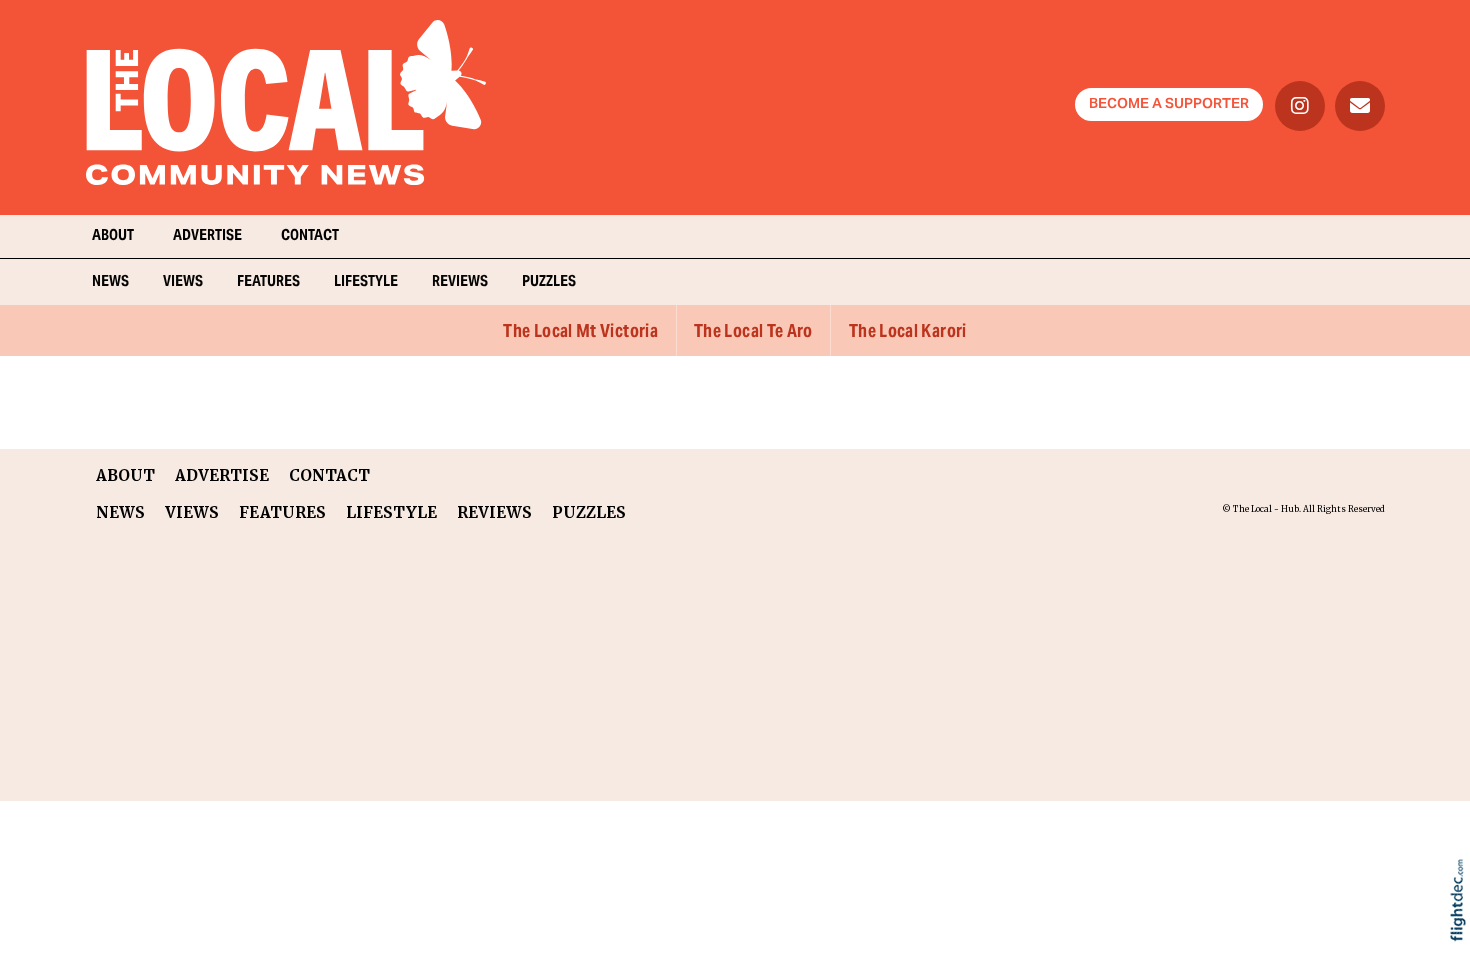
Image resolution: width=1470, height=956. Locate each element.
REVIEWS (460, 282)
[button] (1462, 926)
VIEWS (183, 282)
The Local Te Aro (753, 332)
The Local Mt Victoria (580, 332)
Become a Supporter (1169, 105)
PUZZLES (549, 282)
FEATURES (268, 282)
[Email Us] (1360, 106)
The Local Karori (908, 332)
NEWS (110, 282)
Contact (310, 236)
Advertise (207, 236)
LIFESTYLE (366, 282)
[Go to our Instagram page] (1300, 106)
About (113, 236)
